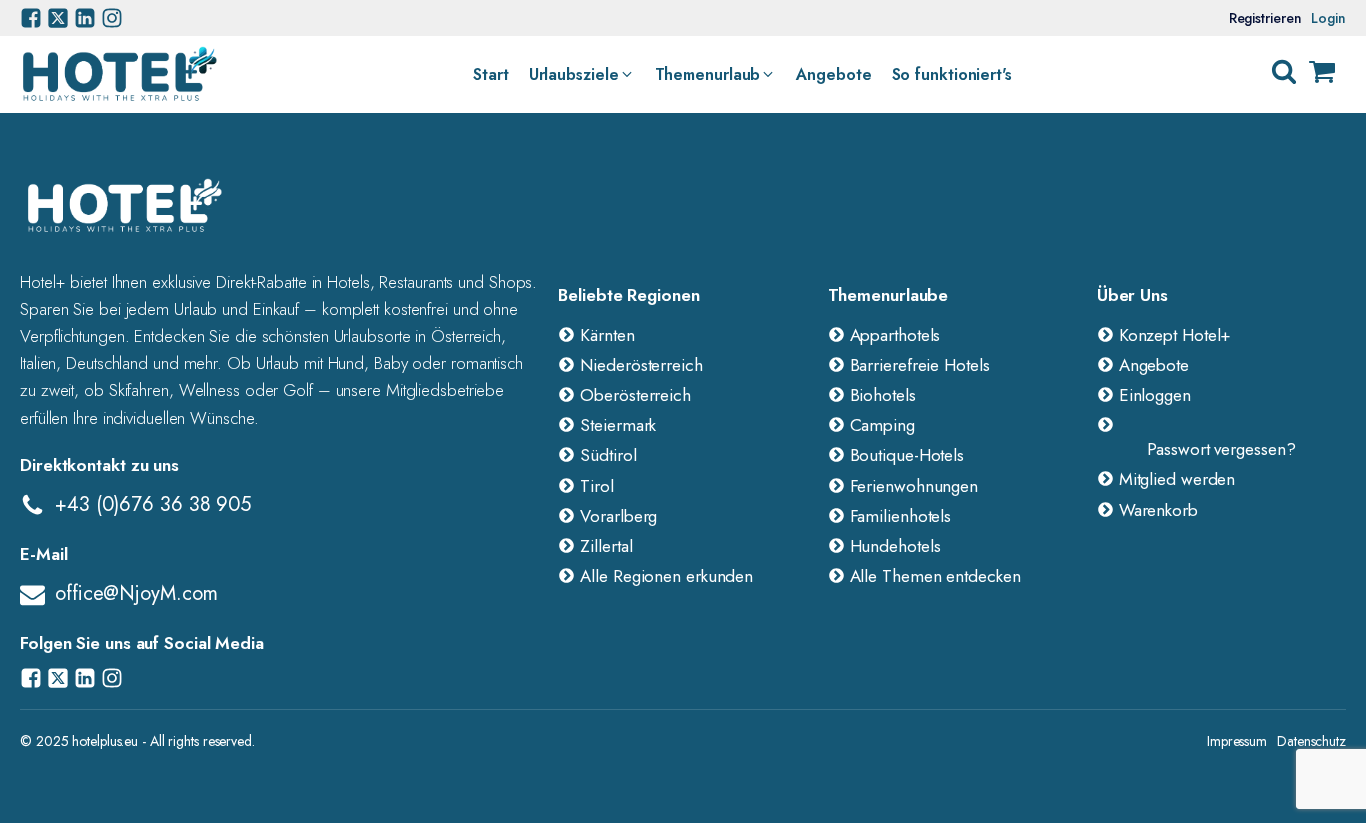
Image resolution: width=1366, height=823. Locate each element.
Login (1328, 18)
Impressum (1237, 741)
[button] (582, 75)
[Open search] (1284, 72)
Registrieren (1265, 18)
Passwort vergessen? (1221, 449)
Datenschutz (1311, 741)
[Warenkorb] (1322, 75)
